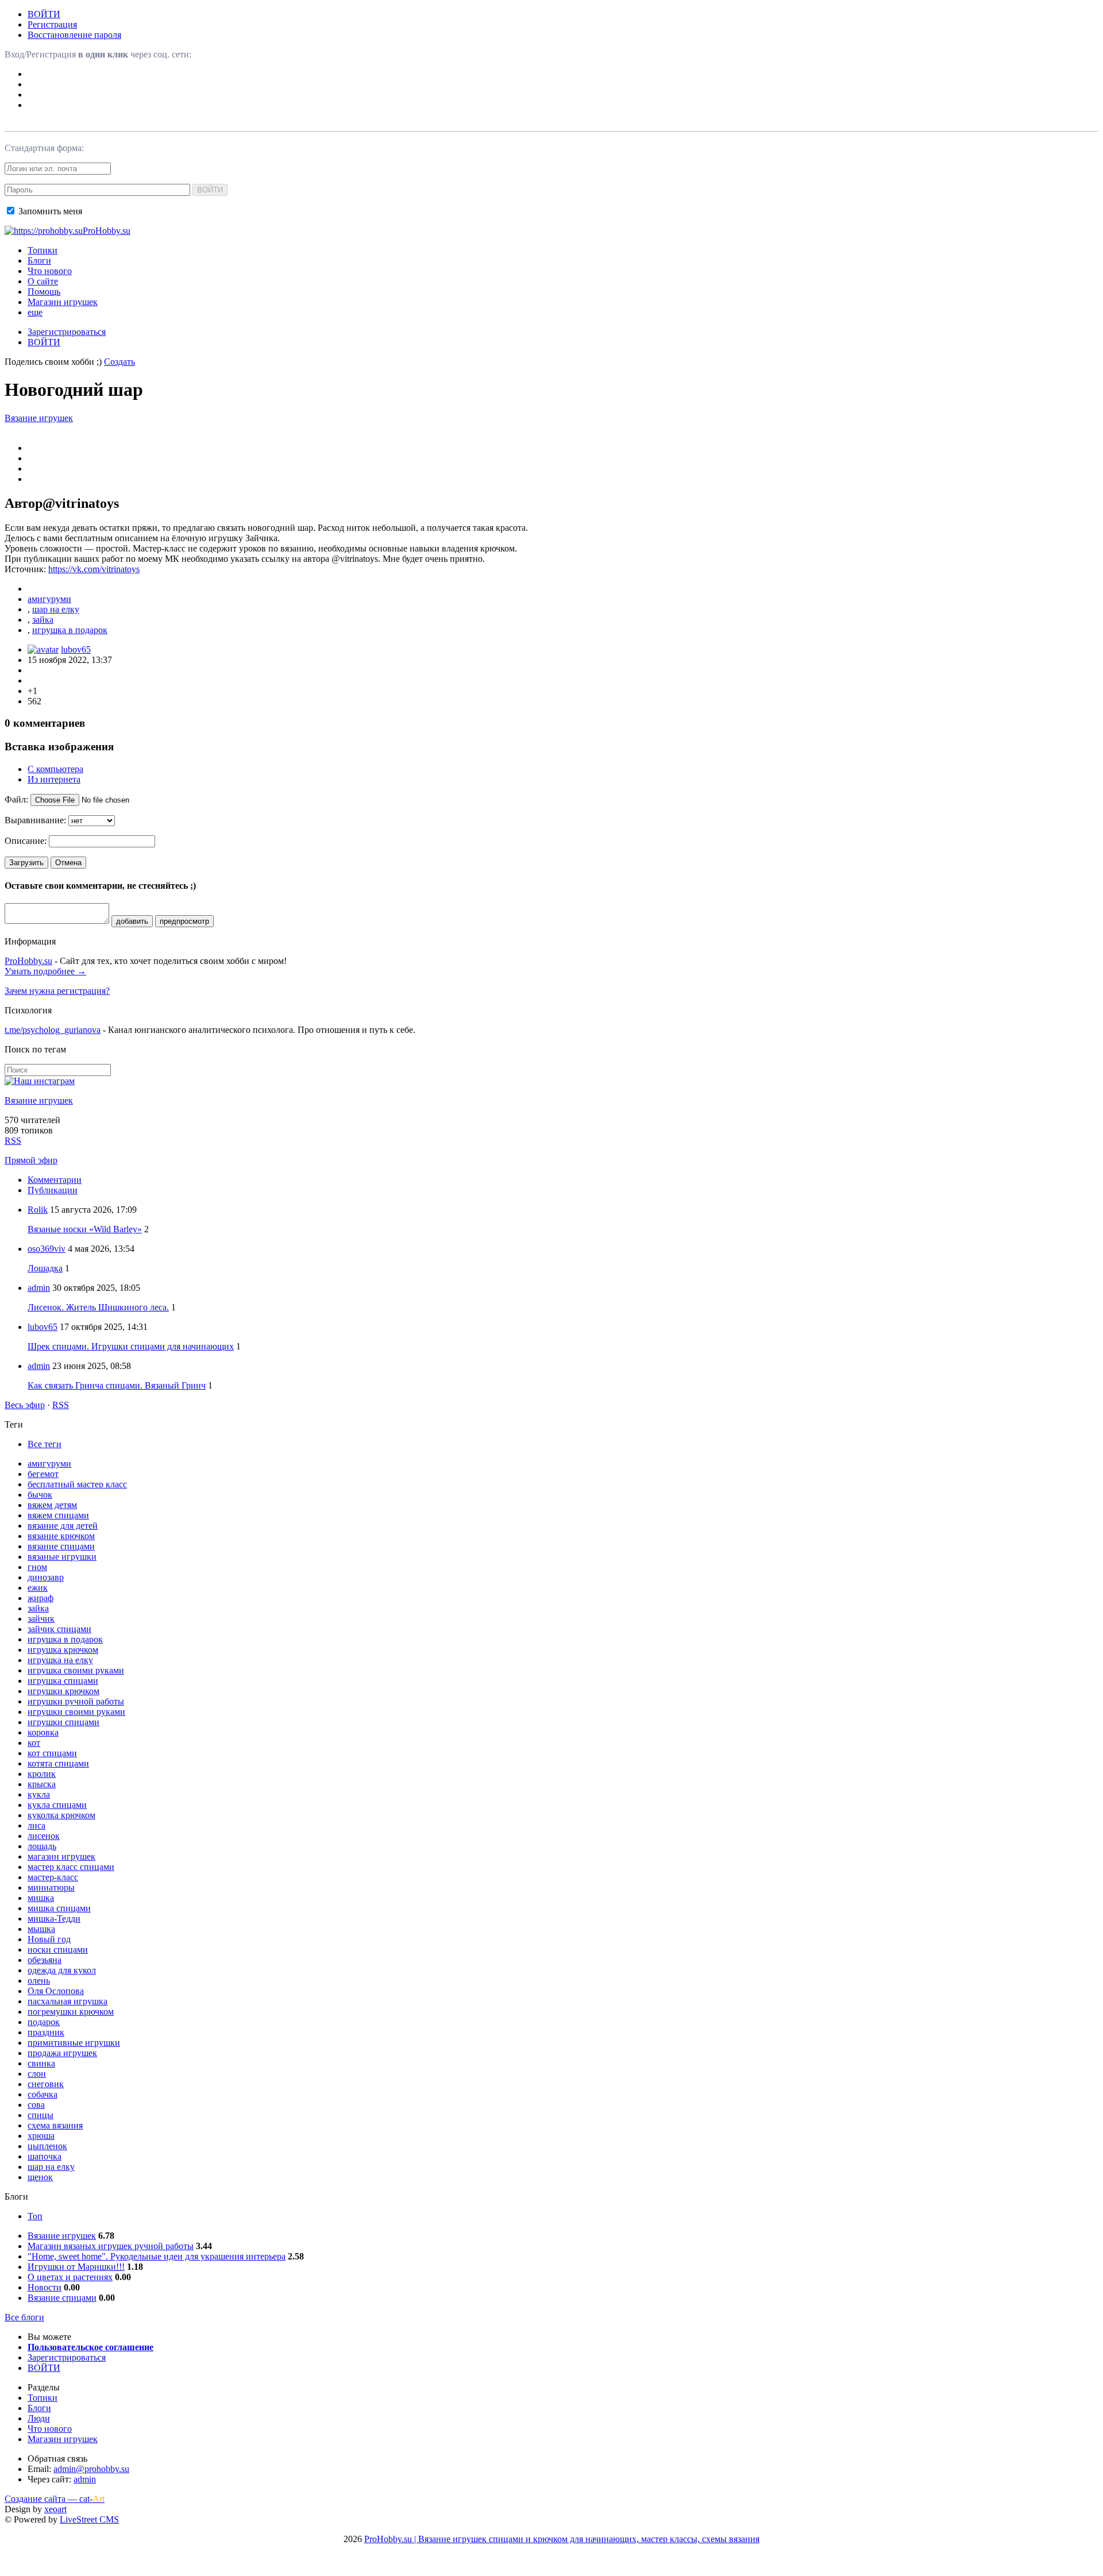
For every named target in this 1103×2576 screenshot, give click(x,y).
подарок (44, 2022)
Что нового (50, 271)
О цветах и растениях (70, 2277)
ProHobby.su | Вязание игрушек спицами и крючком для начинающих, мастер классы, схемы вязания (562, 2539)
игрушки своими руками (76, 1712)
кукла (39, 1794)
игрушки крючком (63, 1691)
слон (37, 2074)
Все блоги (24, 2317)
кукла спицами (57, 1805)
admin (39, 1288)
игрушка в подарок (70, 630)
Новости (45, 2287)
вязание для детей (63, 1526)
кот (34, 1743)
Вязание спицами (62, 2298)
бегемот (43, 1474)
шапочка (45, 2156)
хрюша (41, 2136)
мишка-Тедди (54, 1918)
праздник (46, 2032)
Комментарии (55, 1180)
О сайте (43, 281)
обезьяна (45, 1960)
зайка (43, 620)
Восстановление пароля (74, 35)
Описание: (26, 841)
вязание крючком (61, 1536)
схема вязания (55, 2125)
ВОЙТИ (44, 14)
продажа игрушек (62, 2053)
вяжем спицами (58, 1515)
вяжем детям (52, 1505)
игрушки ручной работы (76, 1701)
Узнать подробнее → (45, 971)
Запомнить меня (49, 211)
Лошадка (45, 1268)
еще (35, 312)
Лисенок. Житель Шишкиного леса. (98, 1307)
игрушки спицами (63, 1722)
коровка (43, 1732)
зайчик (41, 1619)
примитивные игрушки (74, 2043)
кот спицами (52, 1753)
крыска (42, 1784)
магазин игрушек (61, 1856)
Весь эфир (25, 1405)
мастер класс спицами (71, 1867)
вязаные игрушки (62, 1557)
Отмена (68, 863)
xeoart (55, 2509)
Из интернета (54, 779)
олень (39, 1981)
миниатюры (51, 1887)
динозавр (46, 1577)
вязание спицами (61, 1546)
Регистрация (52, 24)
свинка (41, 2063)
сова (36, 2105)
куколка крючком (61, 1815)
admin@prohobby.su (91, 2469)
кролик (42, 1774)
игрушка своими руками (76, 1670)
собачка (43, 2094)
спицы (41, 2115)
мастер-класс (53, 1877)
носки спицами (58, 1950)
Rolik (38, 1210)
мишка (41, 1898)
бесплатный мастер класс (77, 1484)
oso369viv (47, 1249)
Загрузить (26, 863)
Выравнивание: (35, 820)
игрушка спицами (63, 1681)
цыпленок (47, 2146)
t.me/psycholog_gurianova (53, 1030)
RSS (13, 1141)
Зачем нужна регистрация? (57, 991)
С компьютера (55, 769)
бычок (40, 1495)
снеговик (46, 2084)
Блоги (39, 261)
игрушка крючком (63, 1650)
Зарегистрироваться (67, 332)
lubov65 (76, 649)
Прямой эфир (31, 1160)
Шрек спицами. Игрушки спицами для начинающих (131, 1346)
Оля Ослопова (56, 1991)
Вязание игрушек (39, 418)
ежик (38, 1588)
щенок (40, 2177)
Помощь (44, 292)
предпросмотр (184, 921)
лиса (36, 1825)
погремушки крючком (71, 2012)
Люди (39, 2418)
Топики (43, 250)
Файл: (16, 799)
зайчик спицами (59, 1629)
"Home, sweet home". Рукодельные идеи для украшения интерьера (157, 2256)
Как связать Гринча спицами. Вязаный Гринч (117, 1385)
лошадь (42, 1846)
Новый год (49, 1939)
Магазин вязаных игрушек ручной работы (111, 2246)
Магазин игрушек (63, 302)
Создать (119, 362)
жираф (41, 1598)
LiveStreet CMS (89, 2519)
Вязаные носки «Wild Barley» (85, 1229)
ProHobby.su (28, 961)
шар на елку (56, 609)
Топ (35, 2216)
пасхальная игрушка (68, 2001)
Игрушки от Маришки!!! (76, 2267)
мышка (41, 1929)
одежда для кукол (62, 1970)
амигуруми (49, 599)
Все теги (45, 1444)
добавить (132, 921)
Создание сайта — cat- (55, 2499)
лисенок (44, 1836)
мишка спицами (59, 1908)
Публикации (53, 1190)
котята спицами (58, 1763)
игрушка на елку (60, 1660)
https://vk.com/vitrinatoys (94, 569)
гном (37, 1567)
